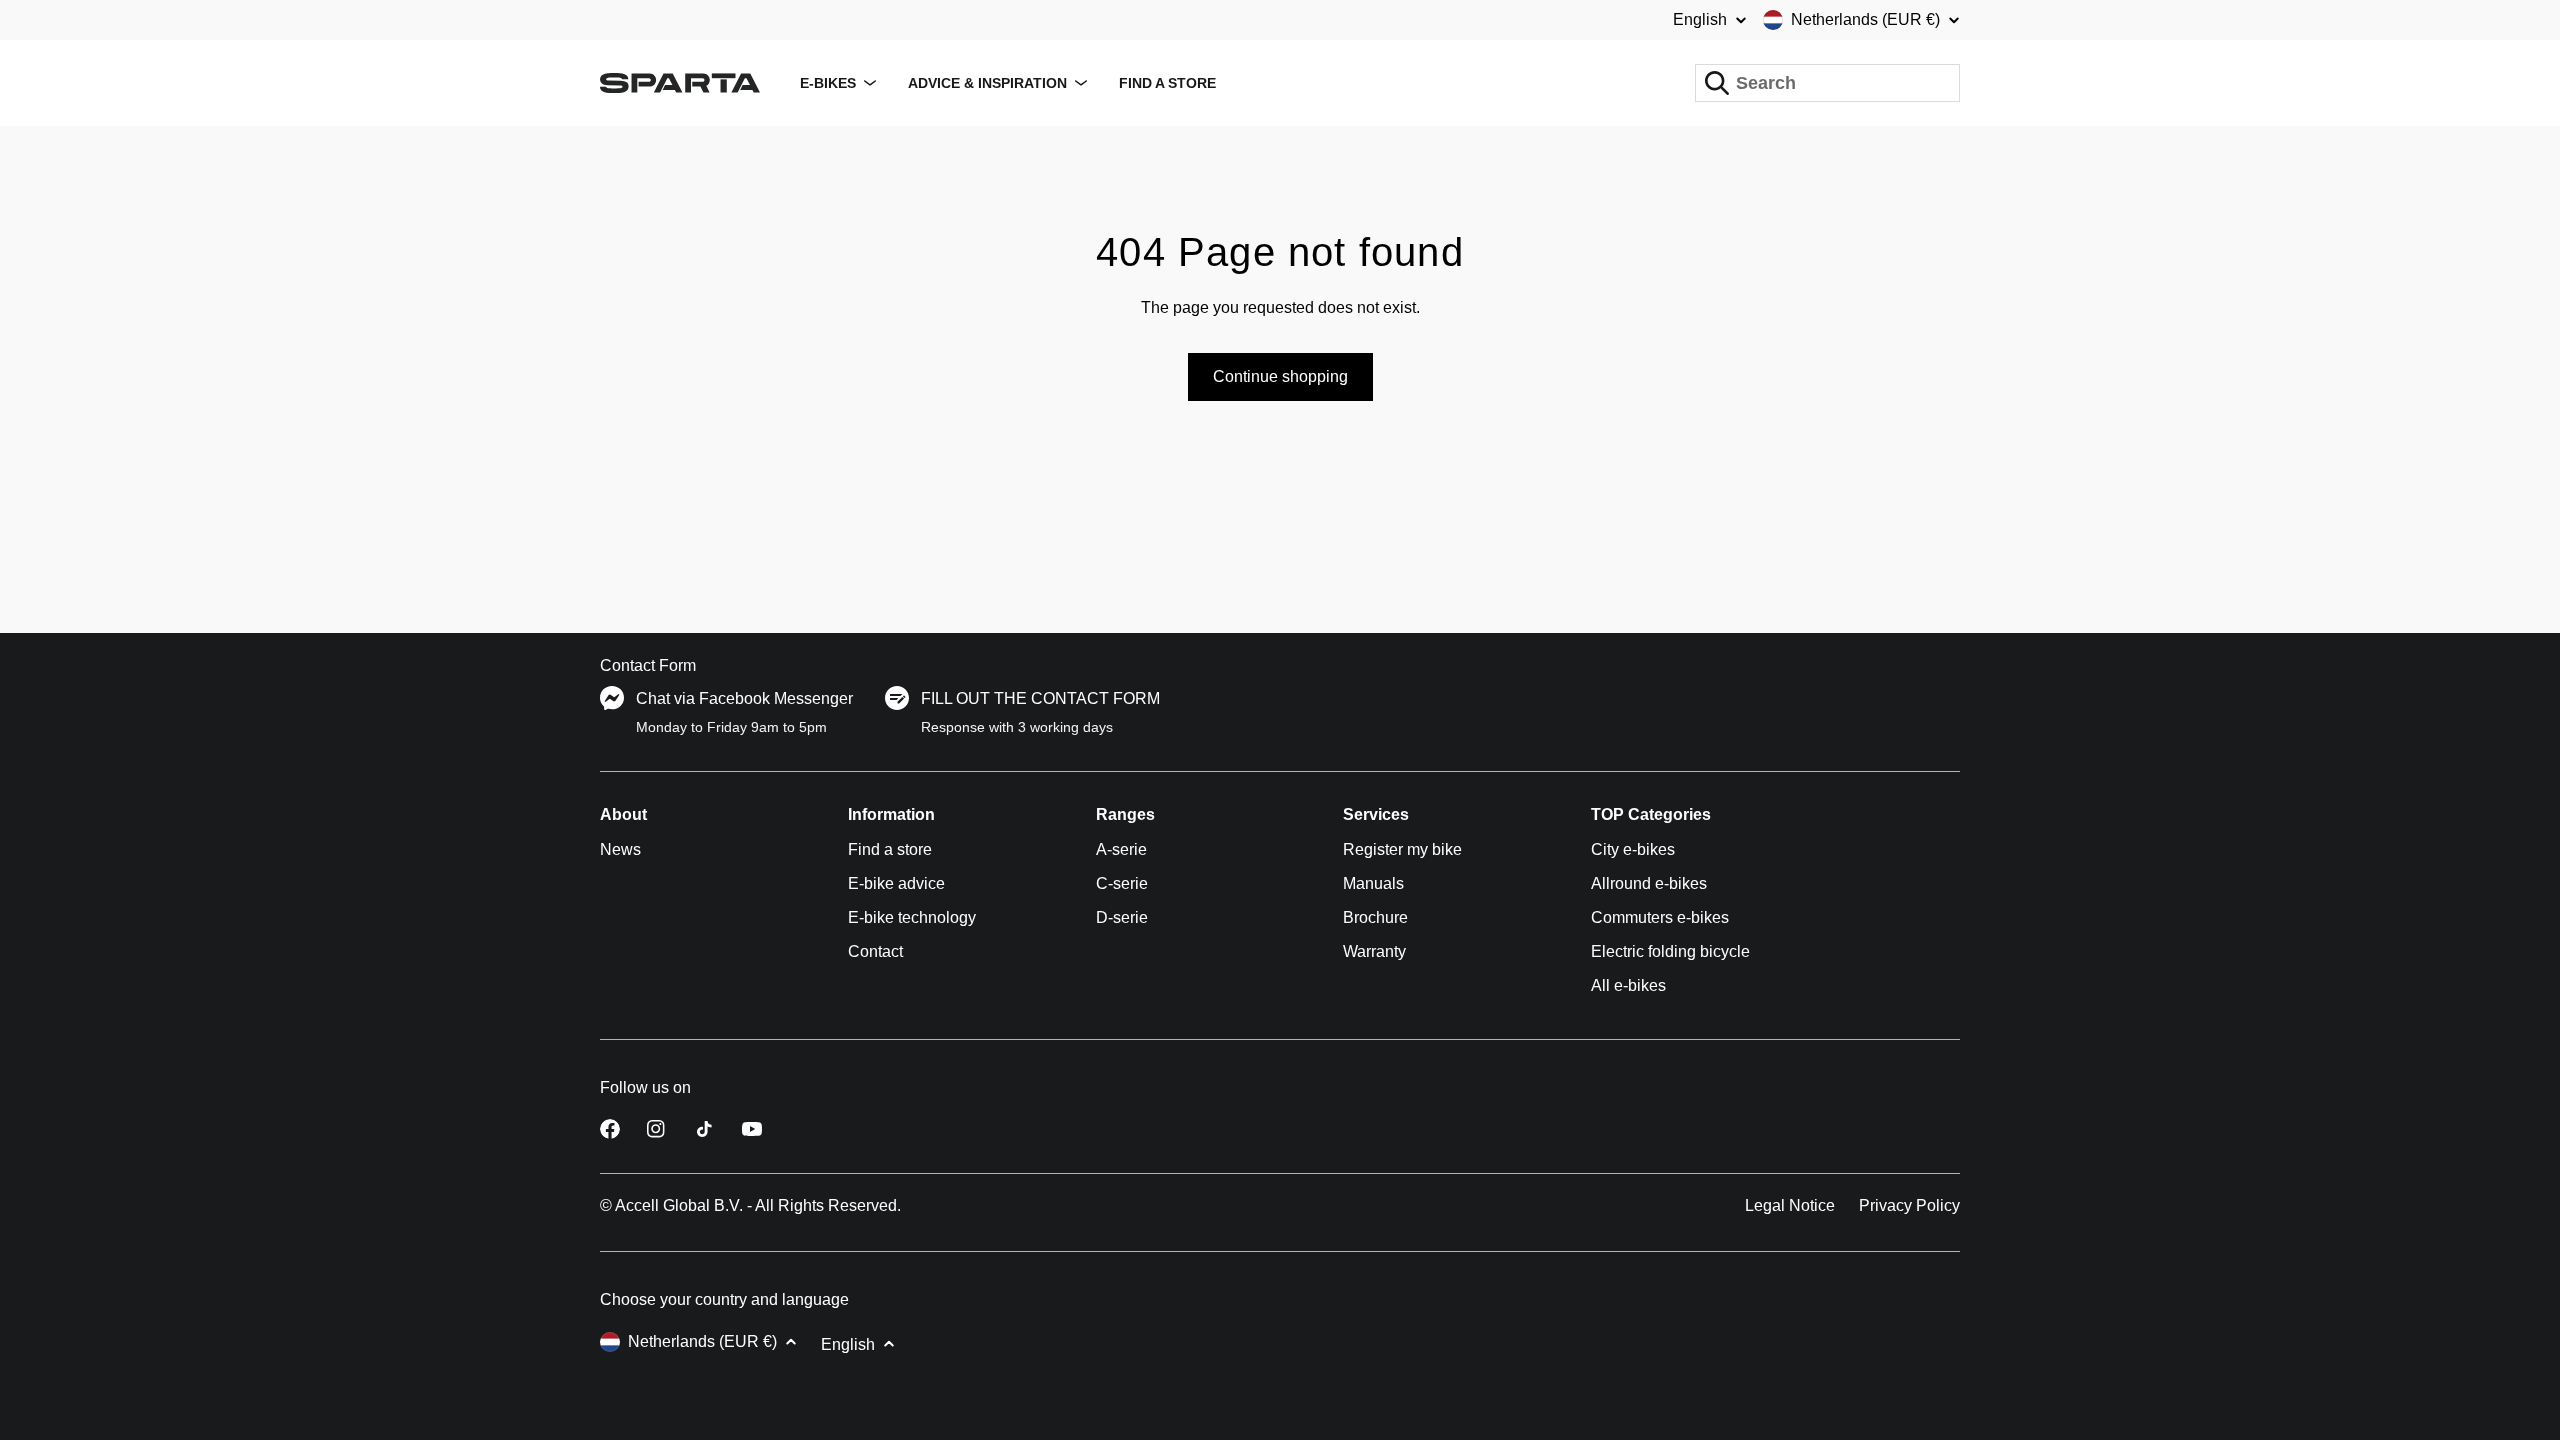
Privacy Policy (1909, 1205)
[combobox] (1827, 83)
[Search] (1717, 83)
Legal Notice (1790, 1205)
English (1700, 20)
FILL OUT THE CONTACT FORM (1040, 698)
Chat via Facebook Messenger (744, 698)
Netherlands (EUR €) (1865, 19)
